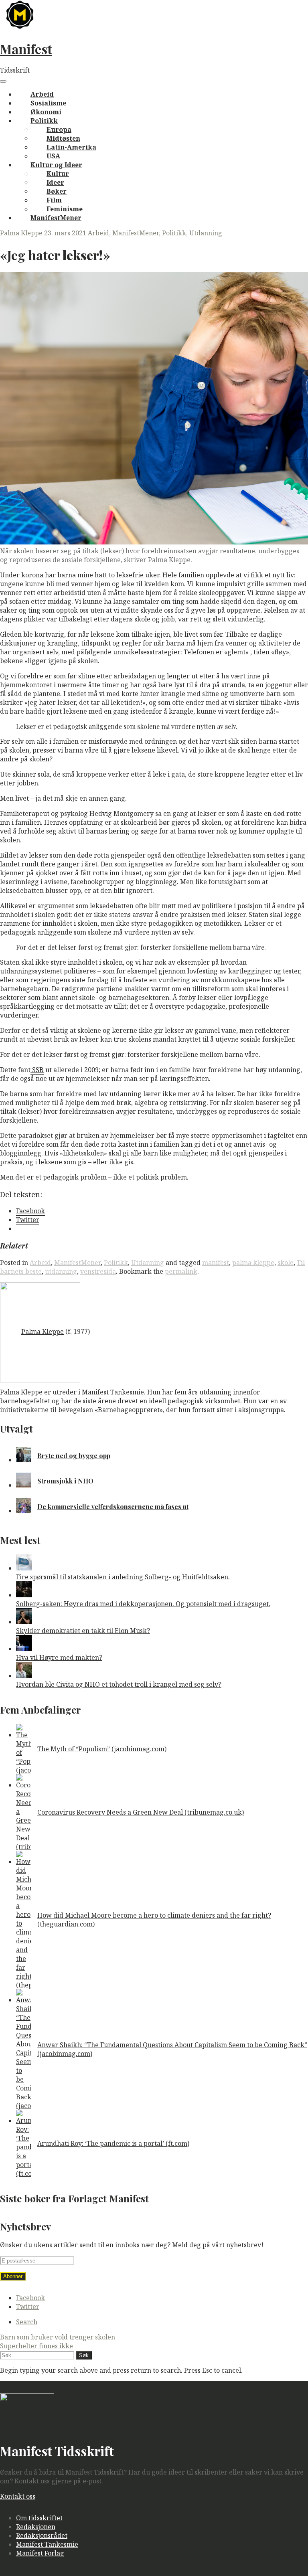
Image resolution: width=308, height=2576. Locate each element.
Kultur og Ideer (56, 165)
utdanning (61, 1271)
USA (53, 156)
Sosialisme (48, 103)
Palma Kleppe (21, 233)
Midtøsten (63, 138)
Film (54, 200)
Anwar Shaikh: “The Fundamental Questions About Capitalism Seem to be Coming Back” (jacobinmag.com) (172, 2049)
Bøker (57, 191)
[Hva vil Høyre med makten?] (24, 1649)
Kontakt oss (18, 2496)
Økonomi (46, 112)
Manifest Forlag (40, 2553)
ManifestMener (56, 218)
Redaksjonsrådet (42, 2536)
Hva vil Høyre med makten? (59, 1657)
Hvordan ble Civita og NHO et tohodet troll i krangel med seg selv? (119, 1684)
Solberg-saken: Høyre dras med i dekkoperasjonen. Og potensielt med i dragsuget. (143, 1604)
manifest (216, 1263)
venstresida (98, 1271)
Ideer (55, 182)
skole (286, 1263)
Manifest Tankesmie (47, 2544)
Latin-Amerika (71, 147)
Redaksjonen (36, 2527)
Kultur (58, 174)
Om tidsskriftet (39, 2518)
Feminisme (65, 209)
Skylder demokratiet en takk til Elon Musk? (83, 1631)
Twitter (28, 2307)
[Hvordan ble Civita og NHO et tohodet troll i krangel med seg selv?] (24, 1676)
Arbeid (42, 94)
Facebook (30, 2298)
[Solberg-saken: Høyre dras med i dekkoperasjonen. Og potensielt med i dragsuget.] (24, 1595)
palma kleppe (253, 1263)
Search (27, 2322)
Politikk (44, 121)
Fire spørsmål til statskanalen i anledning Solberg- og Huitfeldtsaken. (123, 1577)
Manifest (26, 49)
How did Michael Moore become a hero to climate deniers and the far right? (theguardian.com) (154, 1920)
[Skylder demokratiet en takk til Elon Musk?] (24, 1622)
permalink (181, 1271)
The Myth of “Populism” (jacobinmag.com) (102, 1749)
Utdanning (206, 233)
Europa (59, 130)
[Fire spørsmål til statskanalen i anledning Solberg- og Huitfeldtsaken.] (24, 1568)
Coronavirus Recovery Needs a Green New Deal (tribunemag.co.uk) (141, 1812)
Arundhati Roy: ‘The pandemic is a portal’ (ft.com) (113, 2143)
